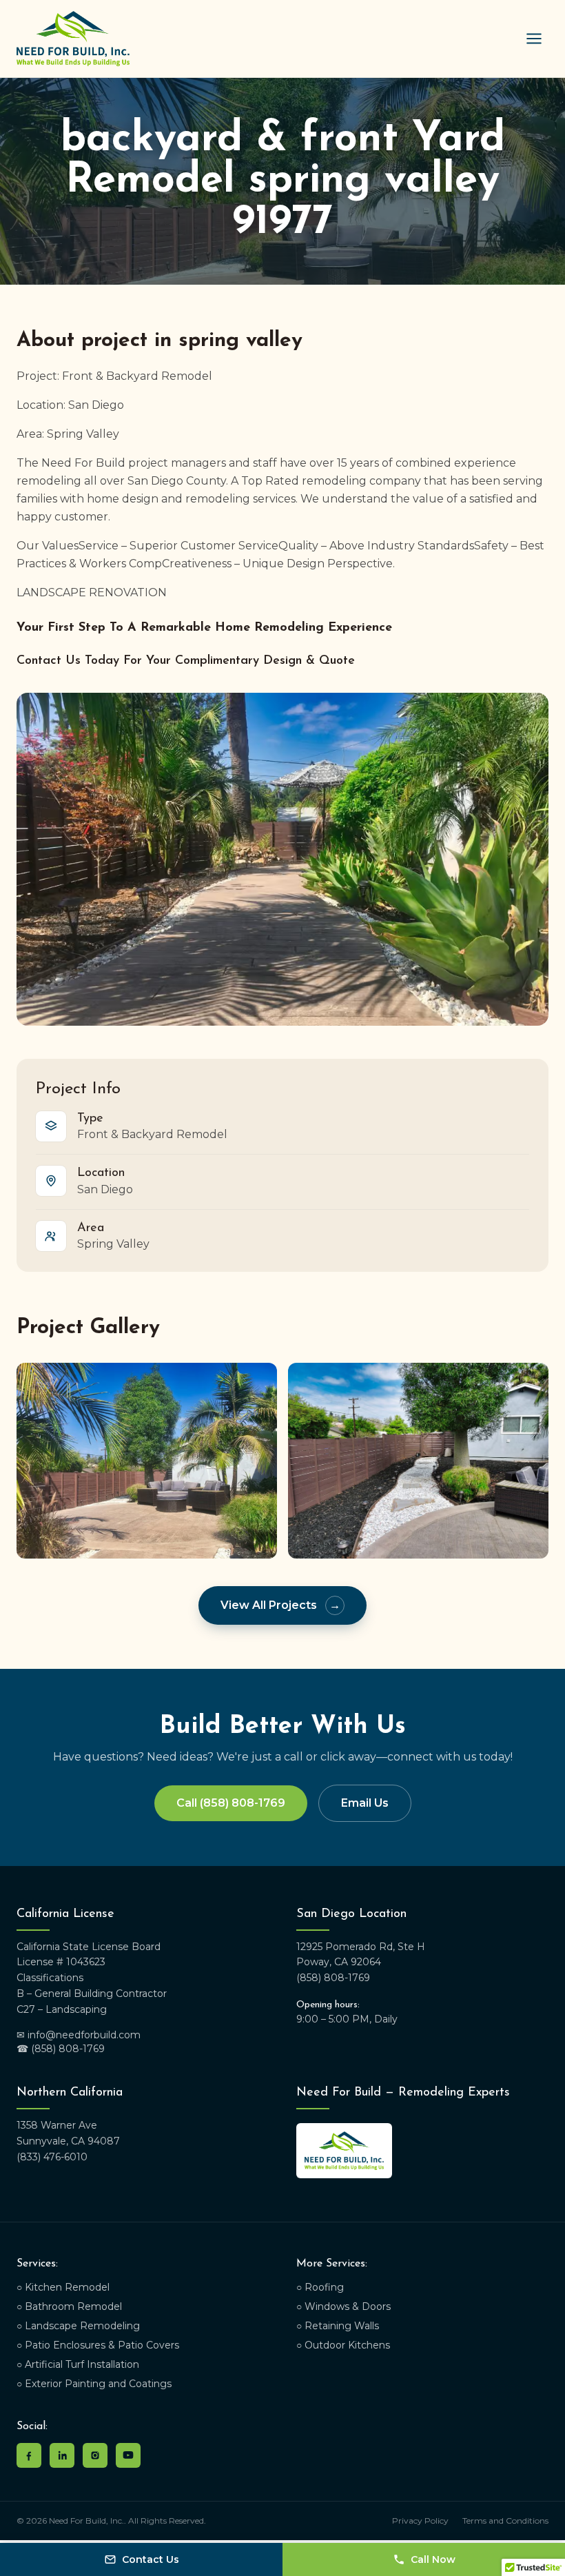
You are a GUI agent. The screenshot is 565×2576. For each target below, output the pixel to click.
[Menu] (534, 39)
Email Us (365, 1803)
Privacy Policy (420, 2521)
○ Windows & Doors (343, 2306)
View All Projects (280, 1605)
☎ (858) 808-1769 (61, 2049)
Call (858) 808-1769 (231, 1803)
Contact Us (151, 2559)
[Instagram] (95, 2455)
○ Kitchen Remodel (63, 2287)
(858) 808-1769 (333, 1978)
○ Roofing (320, 2287)
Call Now (433, 2559)
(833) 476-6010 (52, 2157)
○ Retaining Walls (338, 2326)
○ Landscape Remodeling (78, 2326)
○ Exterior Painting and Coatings (94, 2384)
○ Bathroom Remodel (69, 2306)
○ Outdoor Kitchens (343, 2345)
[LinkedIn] (62, 2455)
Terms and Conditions (505, 2521)
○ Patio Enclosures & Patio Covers (98, 2345)
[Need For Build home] (73, 39)
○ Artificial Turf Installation (78, 2364)
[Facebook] (29, 2455)
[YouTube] (128, 2455)
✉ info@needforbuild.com (79, 2035)
